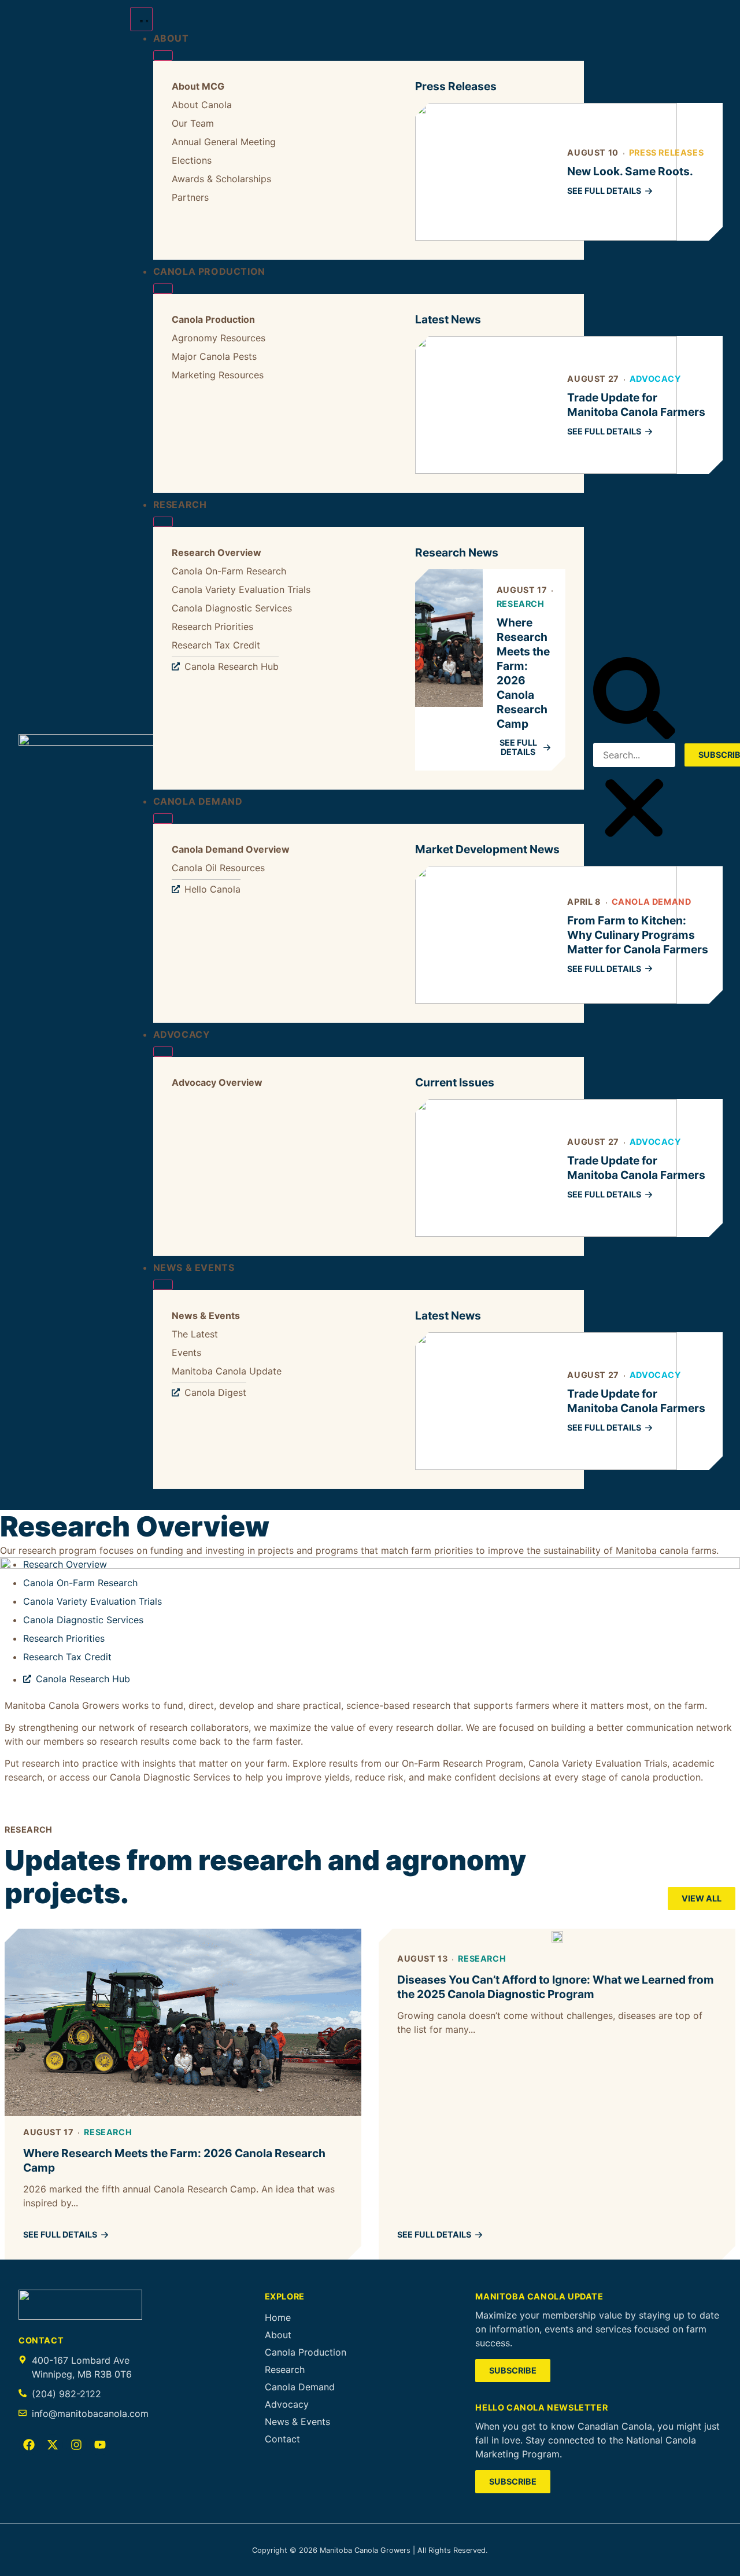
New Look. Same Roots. (630, 171)
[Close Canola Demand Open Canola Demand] (163, 819)
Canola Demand (652, 902)
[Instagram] (76, 2445)
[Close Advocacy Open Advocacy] (163, 1052)
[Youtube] (100, 2445)
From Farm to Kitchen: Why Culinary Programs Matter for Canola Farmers (638, 935)
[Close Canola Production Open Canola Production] (163, 289)
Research (521, 604)
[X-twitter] (53, 2445)
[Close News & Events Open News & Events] (163, 1285)
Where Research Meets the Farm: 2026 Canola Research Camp (523, 673)
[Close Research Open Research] (163, 522)
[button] (634, 700)
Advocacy (655, 379)
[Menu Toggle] (141, 19)
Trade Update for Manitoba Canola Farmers (636, 405)
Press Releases (666, 152)
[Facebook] (29, 2445)
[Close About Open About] (163, 56)
